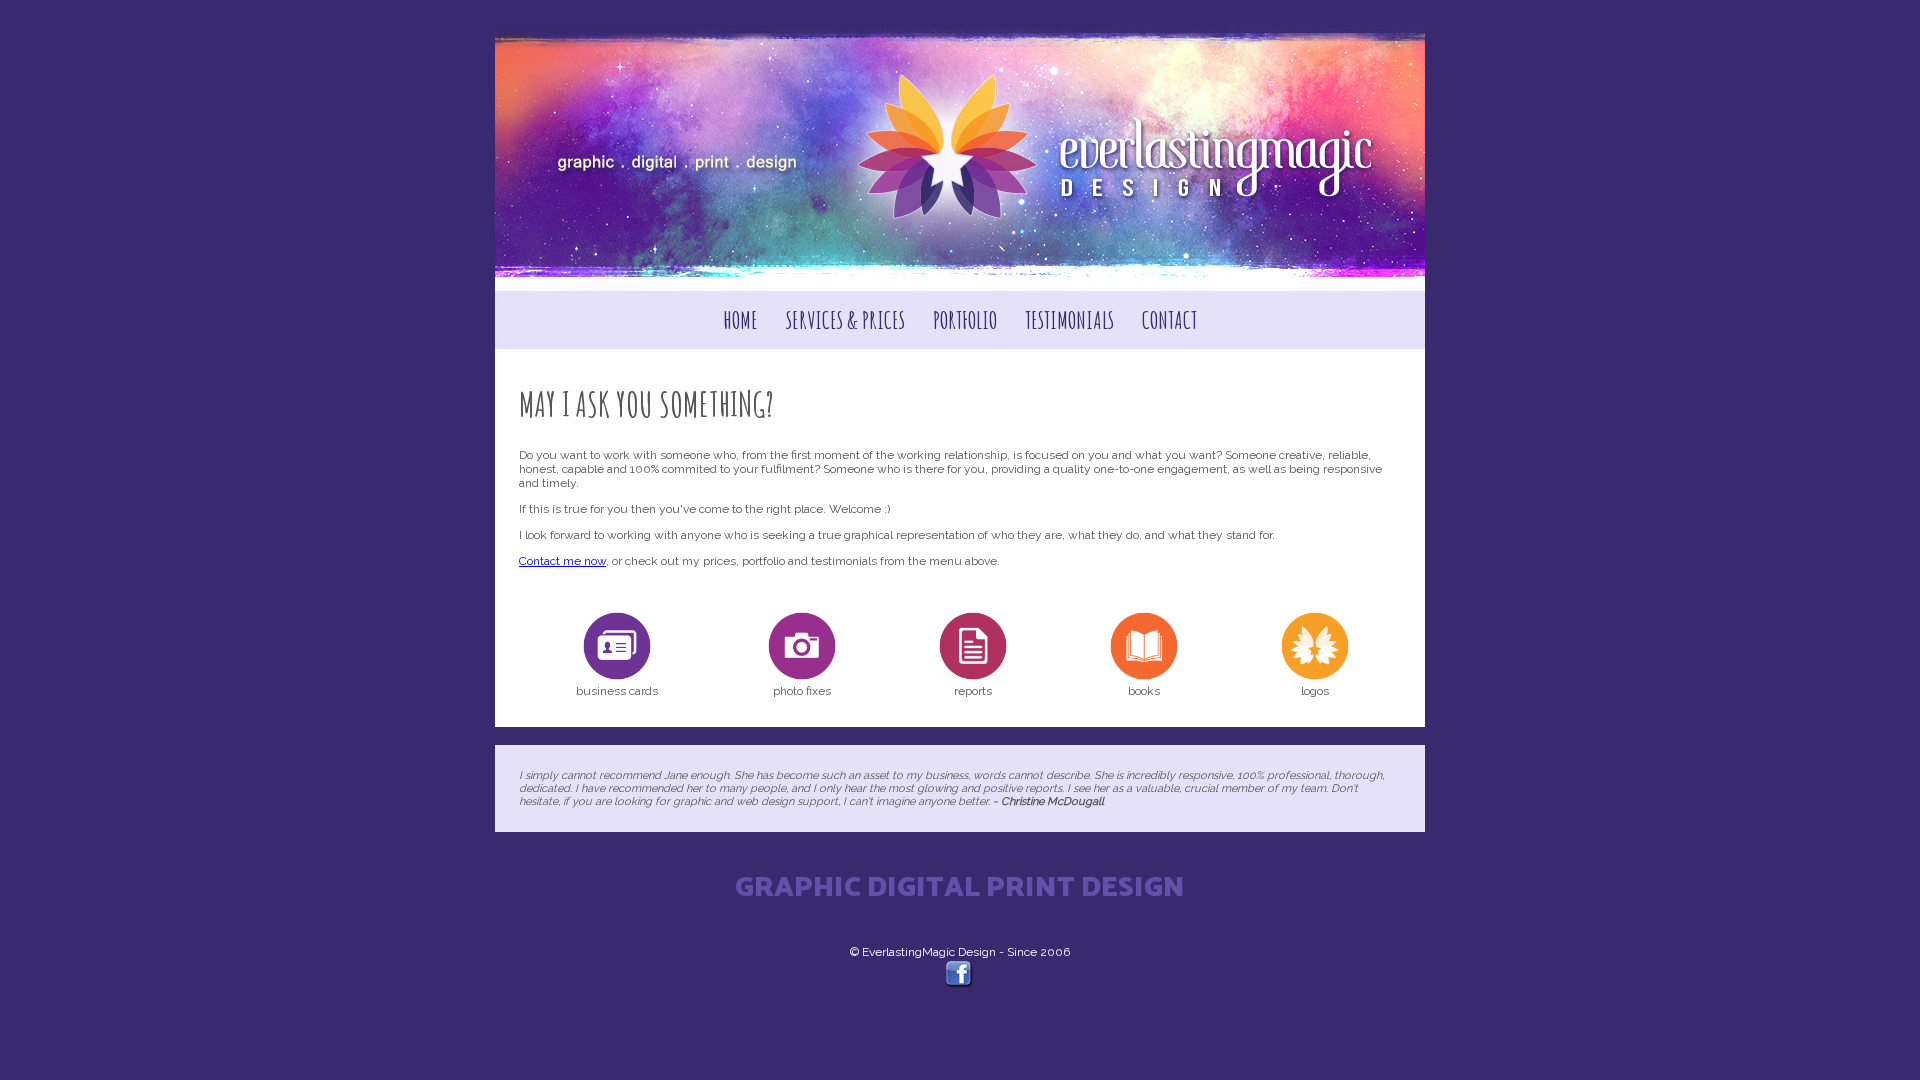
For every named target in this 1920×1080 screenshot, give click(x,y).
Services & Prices (845, 320)
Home (740, 320)
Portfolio (965, 320)
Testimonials (1069, 320)
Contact (1169, 320)
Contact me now (562, 561)
